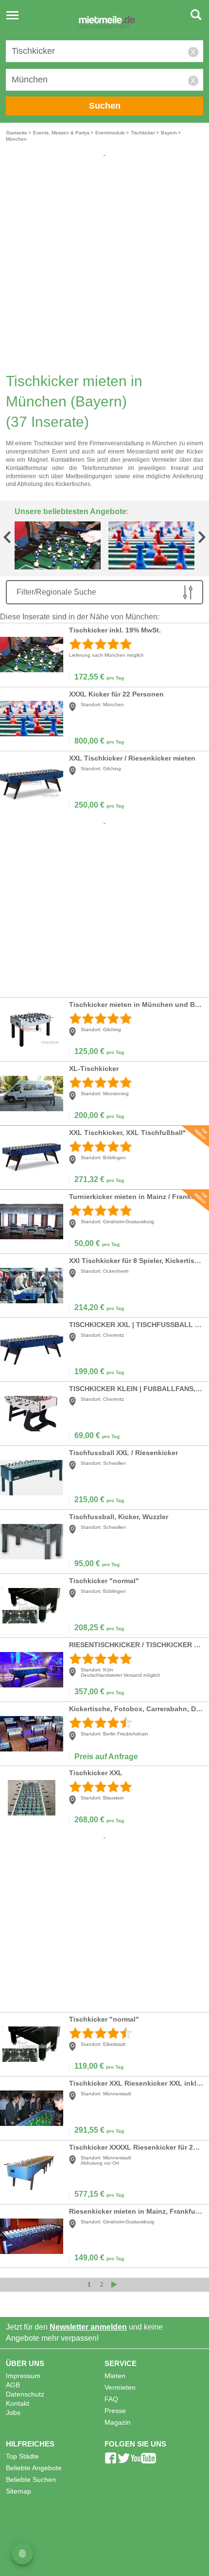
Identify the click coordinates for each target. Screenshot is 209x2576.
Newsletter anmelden (88, 2327)
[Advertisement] (104, 262)
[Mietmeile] (107, 23)
